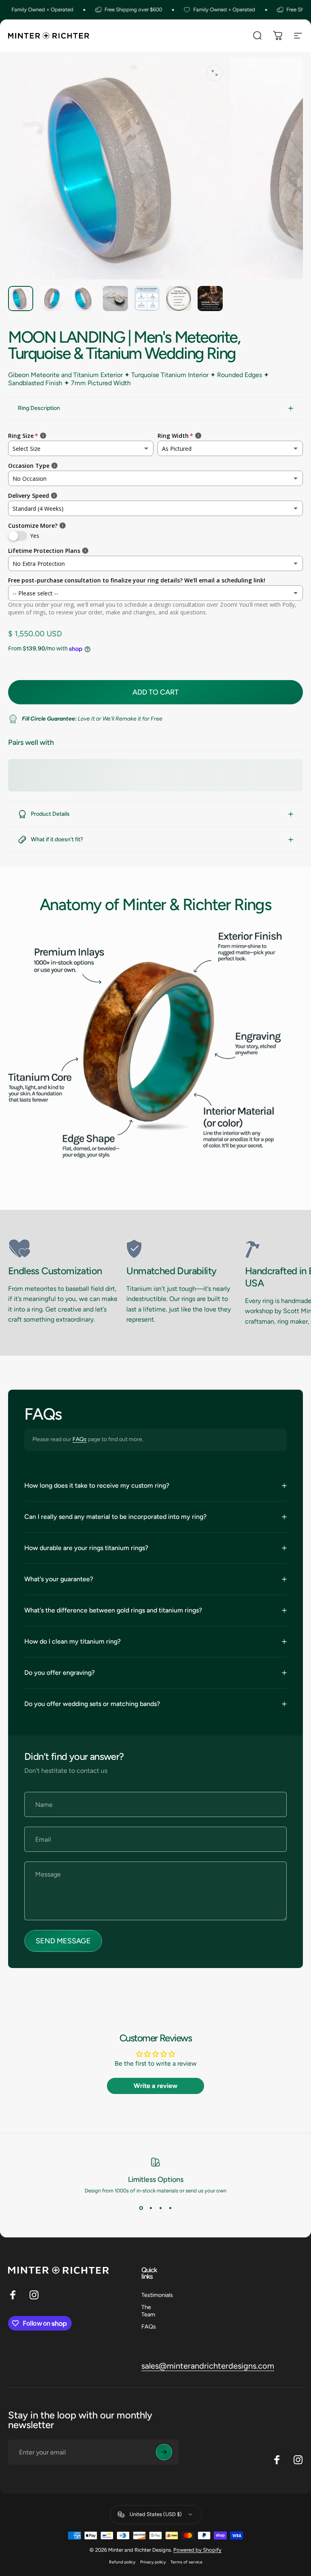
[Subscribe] (164, 2452)
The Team (148, 2311)
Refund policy (122, 2562)
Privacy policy (153, 2562)
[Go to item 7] (210, 299)
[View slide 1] (141, 2208)
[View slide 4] (170, 2208)
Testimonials (157, 2295)
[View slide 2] (151, 2208)
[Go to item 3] (84, 299)
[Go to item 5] (147, 299)
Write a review (155, 2086)
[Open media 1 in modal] (215, 73)
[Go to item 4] (115, 299)
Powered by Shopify (197, 2550)
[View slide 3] (160, 2208)
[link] (64, 1249)
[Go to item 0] (21, 299)
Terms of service (186, 2562)
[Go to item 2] (52, 299)
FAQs (80, 1439)
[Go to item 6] (179, 299)
